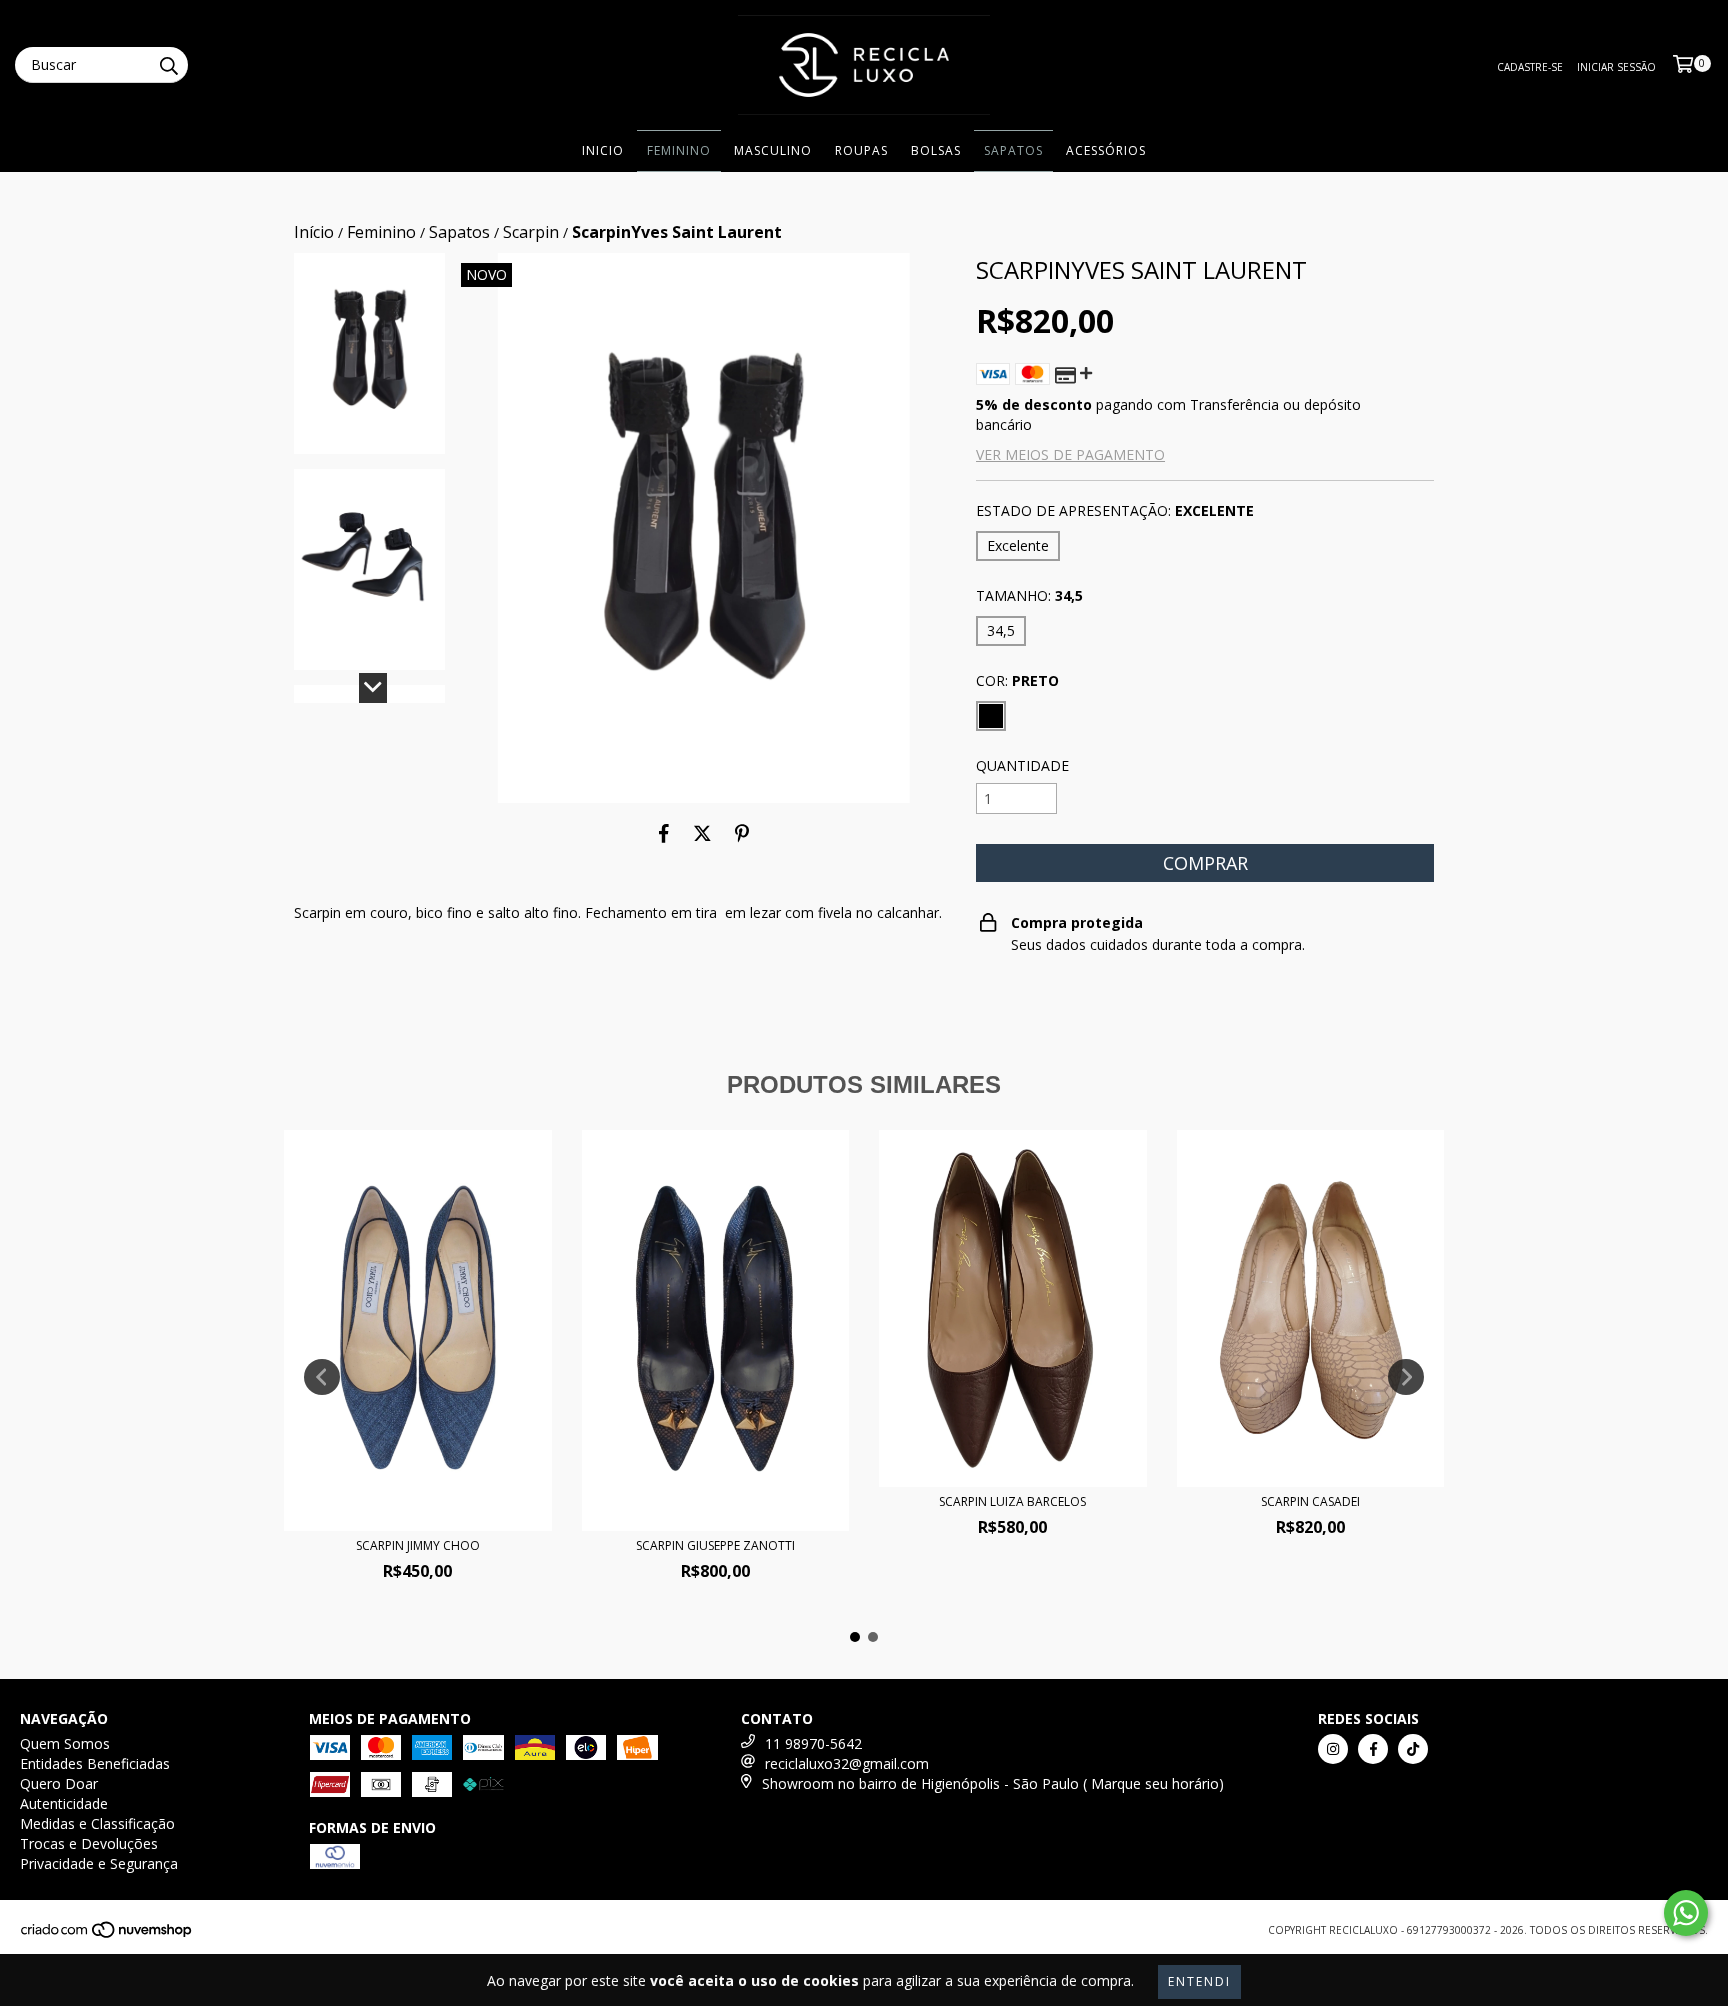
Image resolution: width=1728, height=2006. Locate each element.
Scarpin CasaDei (1310, 1501)
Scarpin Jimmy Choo (418, 1545)
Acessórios (1106, 150)
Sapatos (1013, 150)
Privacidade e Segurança (99, 1863)
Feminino (679, 150)
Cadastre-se (1530, 67)
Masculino (773, 150)
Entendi (1199, 1981)
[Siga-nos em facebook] (1373, 1749)
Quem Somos (65, 1743)
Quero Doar (59, 1783)
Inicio (603, 150)
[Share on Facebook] (664, 833)
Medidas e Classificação (97, 1823)
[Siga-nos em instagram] (1333, 1749)
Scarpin (531, 232)
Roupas (861, 150)
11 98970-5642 (813, 1743)
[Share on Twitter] (702, 833)
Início (314, 232)
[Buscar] (168, 65)
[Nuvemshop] (107, 1936)
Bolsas (936, 150)
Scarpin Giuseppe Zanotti (715, 1545)
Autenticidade (64, 1803)
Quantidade (1022, 765)
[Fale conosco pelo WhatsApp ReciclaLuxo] (1686, 1913)
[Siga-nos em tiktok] (1413, 1749)
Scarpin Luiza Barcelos (1012, 1501)
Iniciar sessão (1616, 67)
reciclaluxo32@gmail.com (847, 1763)
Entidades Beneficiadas (95, 1763)
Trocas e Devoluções (89, 1843)
